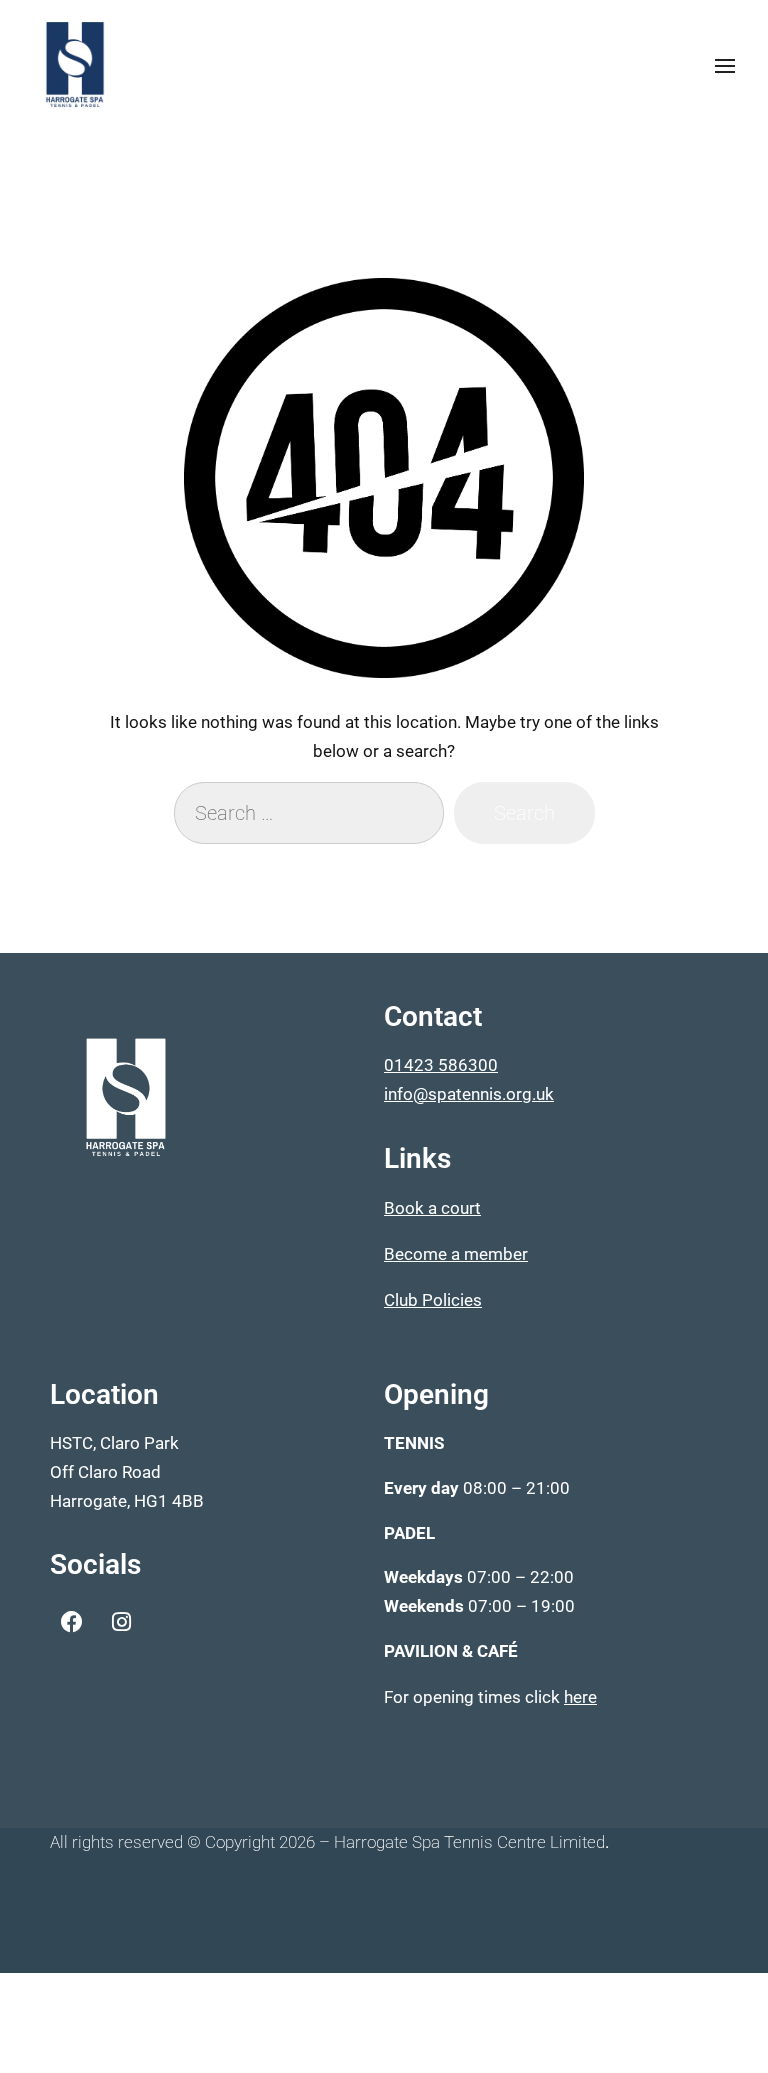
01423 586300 (441, 1065)
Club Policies (433, 1300)
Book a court (432, 1208)
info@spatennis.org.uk (469, 1094)
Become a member (456, 1254)
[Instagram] (121, 1622)
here (580, 1697)
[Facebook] (72, 1622)
